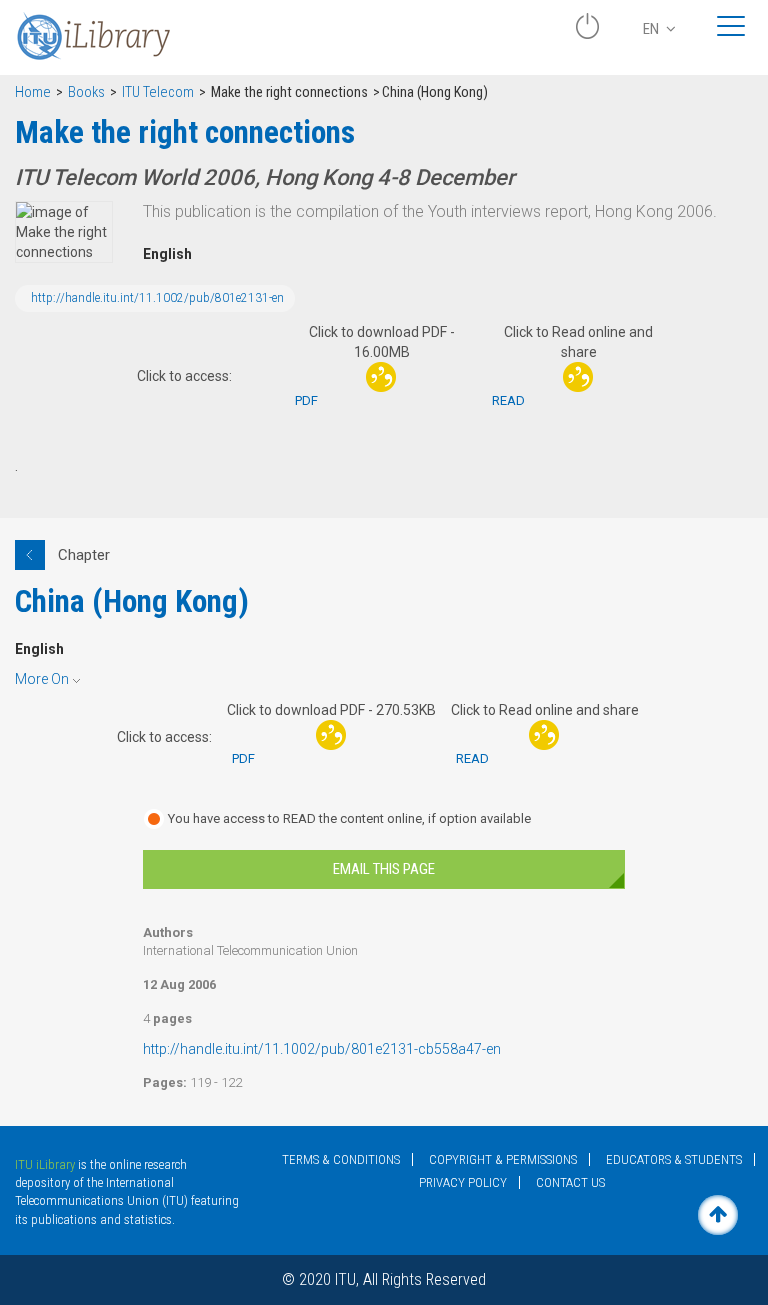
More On (42, 679)
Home (33, 92)
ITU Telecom (158, 92)
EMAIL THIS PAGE (384, 869)
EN (652, 29)
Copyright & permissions (503, 1159)
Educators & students (674, 1159)
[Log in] (587, 34)
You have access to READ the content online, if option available (349, 818)
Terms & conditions (341, 1159)
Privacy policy (463, 1182)
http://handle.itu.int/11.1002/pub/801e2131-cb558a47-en (322, 1049)
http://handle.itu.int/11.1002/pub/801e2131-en (157, 298)
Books (86, 92)
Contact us (570, 1182)
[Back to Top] (718, 1215)
